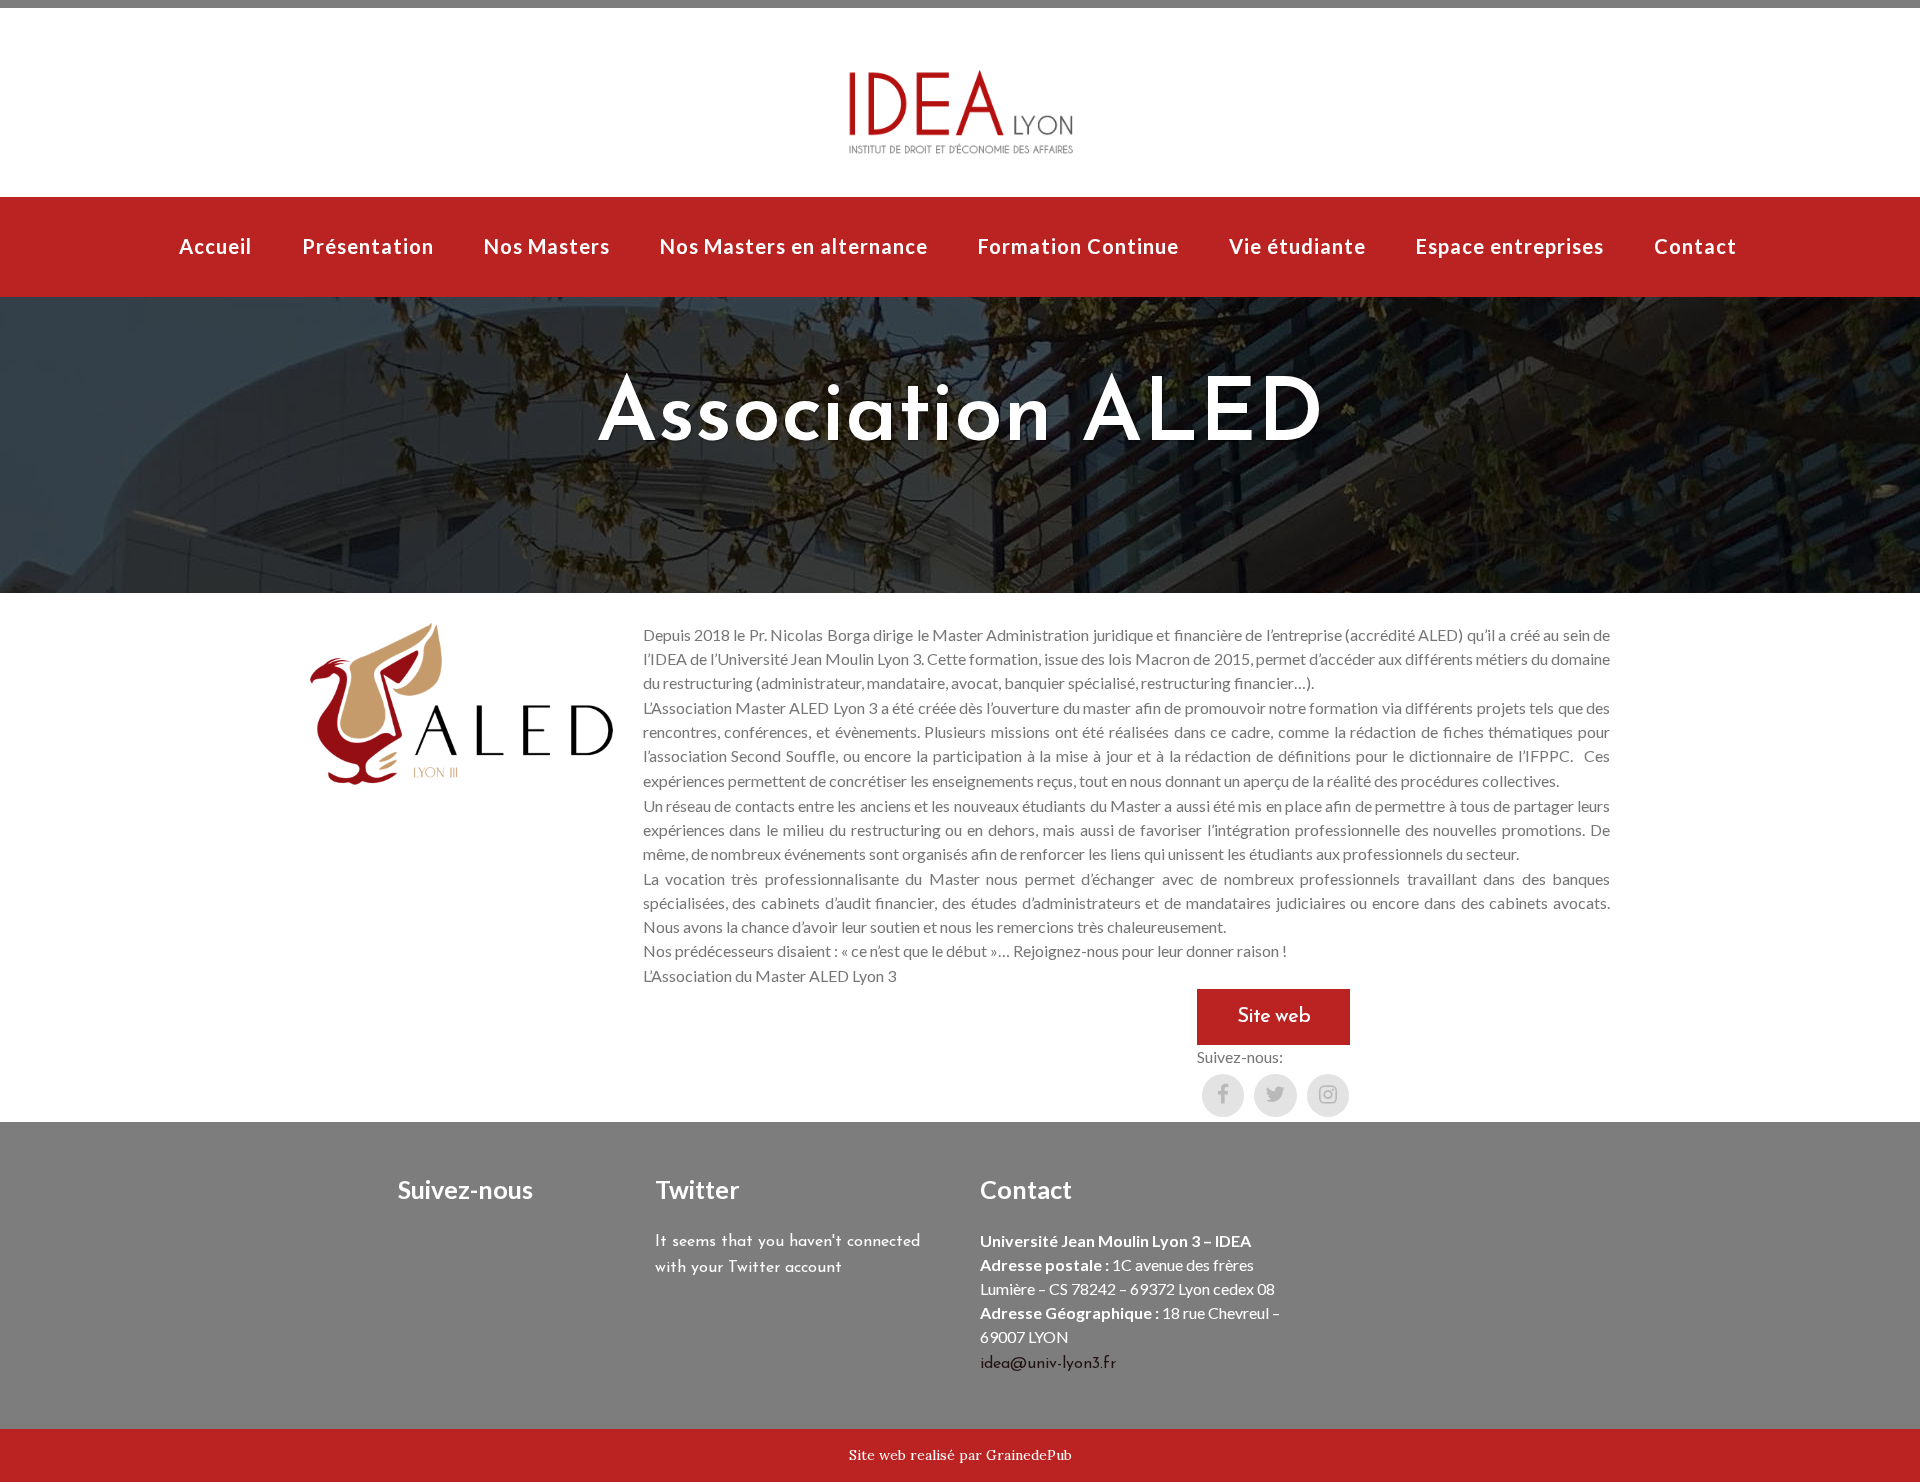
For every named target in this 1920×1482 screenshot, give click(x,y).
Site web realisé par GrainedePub (960, 1455)
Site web (1273, 1017)
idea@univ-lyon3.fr (1048, 1364)
